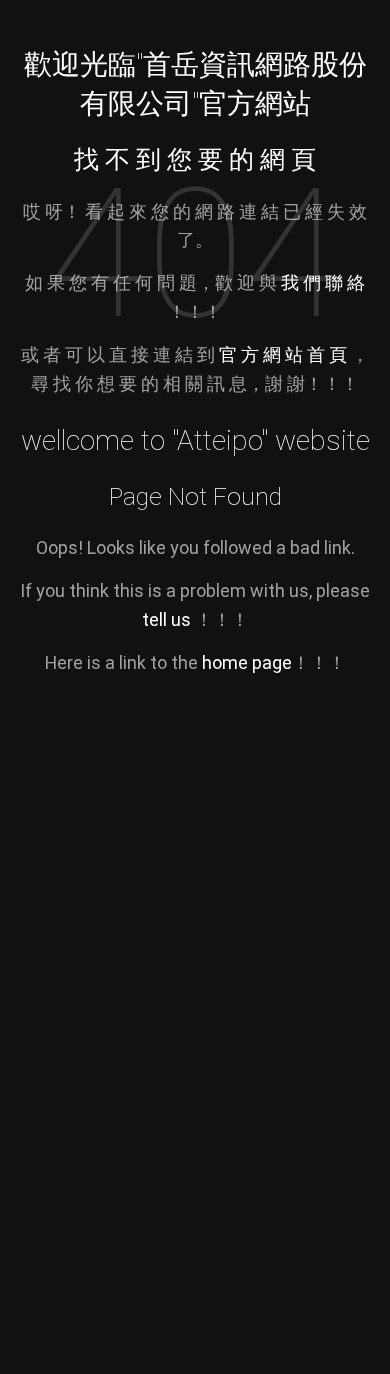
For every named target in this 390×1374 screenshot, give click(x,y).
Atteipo (219, 440)
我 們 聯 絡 (323, 282)
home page (247, 662)
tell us (166, 619)
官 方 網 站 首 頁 (285, 354)
